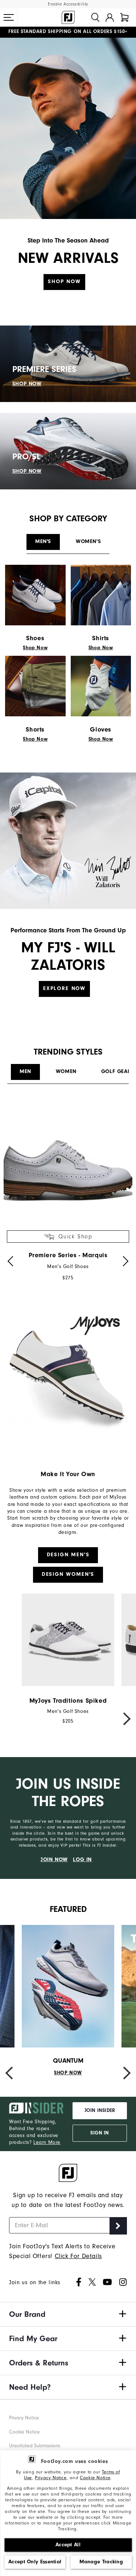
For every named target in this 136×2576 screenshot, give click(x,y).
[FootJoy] (68, 17)
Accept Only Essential (35, 2562)
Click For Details (78, 2256)
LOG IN (82, 1859)
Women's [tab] (88, 541)
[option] (68, 1190)
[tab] (124, 17)
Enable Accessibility (68, 4)
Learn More (47, 2142)
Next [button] (123, 1719)
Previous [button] (13, 1719)
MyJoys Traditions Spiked (68, 1701)
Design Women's (68, 1574)
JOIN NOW (54, 1859)
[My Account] (110, 17)
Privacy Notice (51, 2478)
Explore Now (64, 988)
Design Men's (68, 1555)
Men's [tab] (43, 541)
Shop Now (64, 281)
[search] (95, 17)
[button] (9, 17)
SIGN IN (100, 2133)
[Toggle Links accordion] (68, 2314)
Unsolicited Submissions (35, 2446)
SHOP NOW (27, 384)
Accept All (68, 2545)
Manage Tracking (101, 2562)
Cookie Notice (95, 2478)
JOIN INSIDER (100, 2111)
